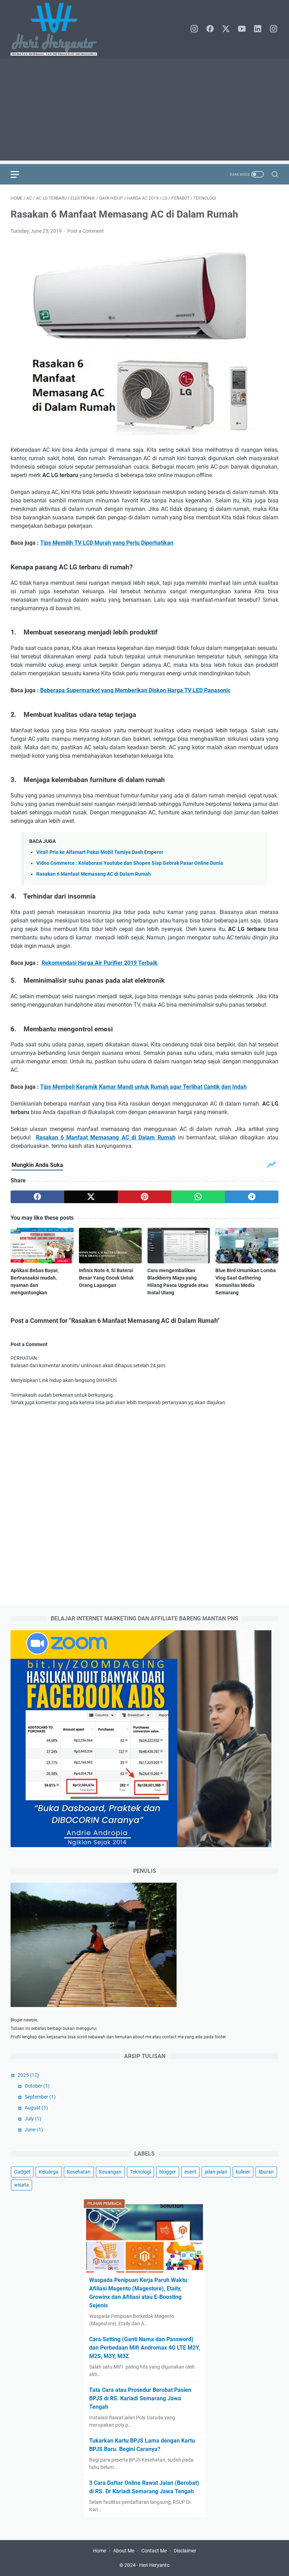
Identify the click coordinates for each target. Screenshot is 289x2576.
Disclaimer (185, 2551)
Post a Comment (86, 231)
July (33, 2119)
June (34, 2130)
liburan (266, 2172)
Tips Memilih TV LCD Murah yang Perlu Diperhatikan (107, 543)
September (40, 2097)
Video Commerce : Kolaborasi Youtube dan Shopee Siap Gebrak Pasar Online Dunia (130, 863)
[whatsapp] (198, 1197)
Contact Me (154, 2551)
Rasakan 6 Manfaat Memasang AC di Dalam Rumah (94, 874)
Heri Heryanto (154, 2565)
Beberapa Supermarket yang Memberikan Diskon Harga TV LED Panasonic (135, 690)
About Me (124, 2551)
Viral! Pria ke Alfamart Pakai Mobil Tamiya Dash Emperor (100, 852)
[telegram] (252, 1197)
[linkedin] (258, 29)
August (36, 2108)
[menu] (19, 174)
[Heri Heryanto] (58, 29)
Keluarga (49, 2172)
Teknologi (140, 2172)
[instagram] (194, 29)
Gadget (22, 2172)
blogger (168, 2172)
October (37, 2086)
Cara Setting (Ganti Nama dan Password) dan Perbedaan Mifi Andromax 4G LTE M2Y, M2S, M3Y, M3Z (144, 2348)
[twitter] (226, 29)
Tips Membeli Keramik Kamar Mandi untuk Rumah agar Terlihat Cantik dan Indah (143, 1087)
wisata (21, 2185)
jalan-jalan (216, 2172)
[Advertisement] (144, 111)
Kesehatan (79, 2172)
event (190, 2172)
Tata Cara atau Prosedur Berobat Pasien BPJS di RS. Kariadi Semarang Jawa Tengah (140, 2398)
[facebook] (210, 29)
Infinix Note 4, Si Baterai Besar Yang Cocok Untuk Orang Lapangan (106, 1278)
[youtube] (242, 29)
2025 (28, 2075)
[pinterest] (144, 1197)
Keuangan (110, 2172)
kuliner (243, 2172)
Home (100, 2551)
